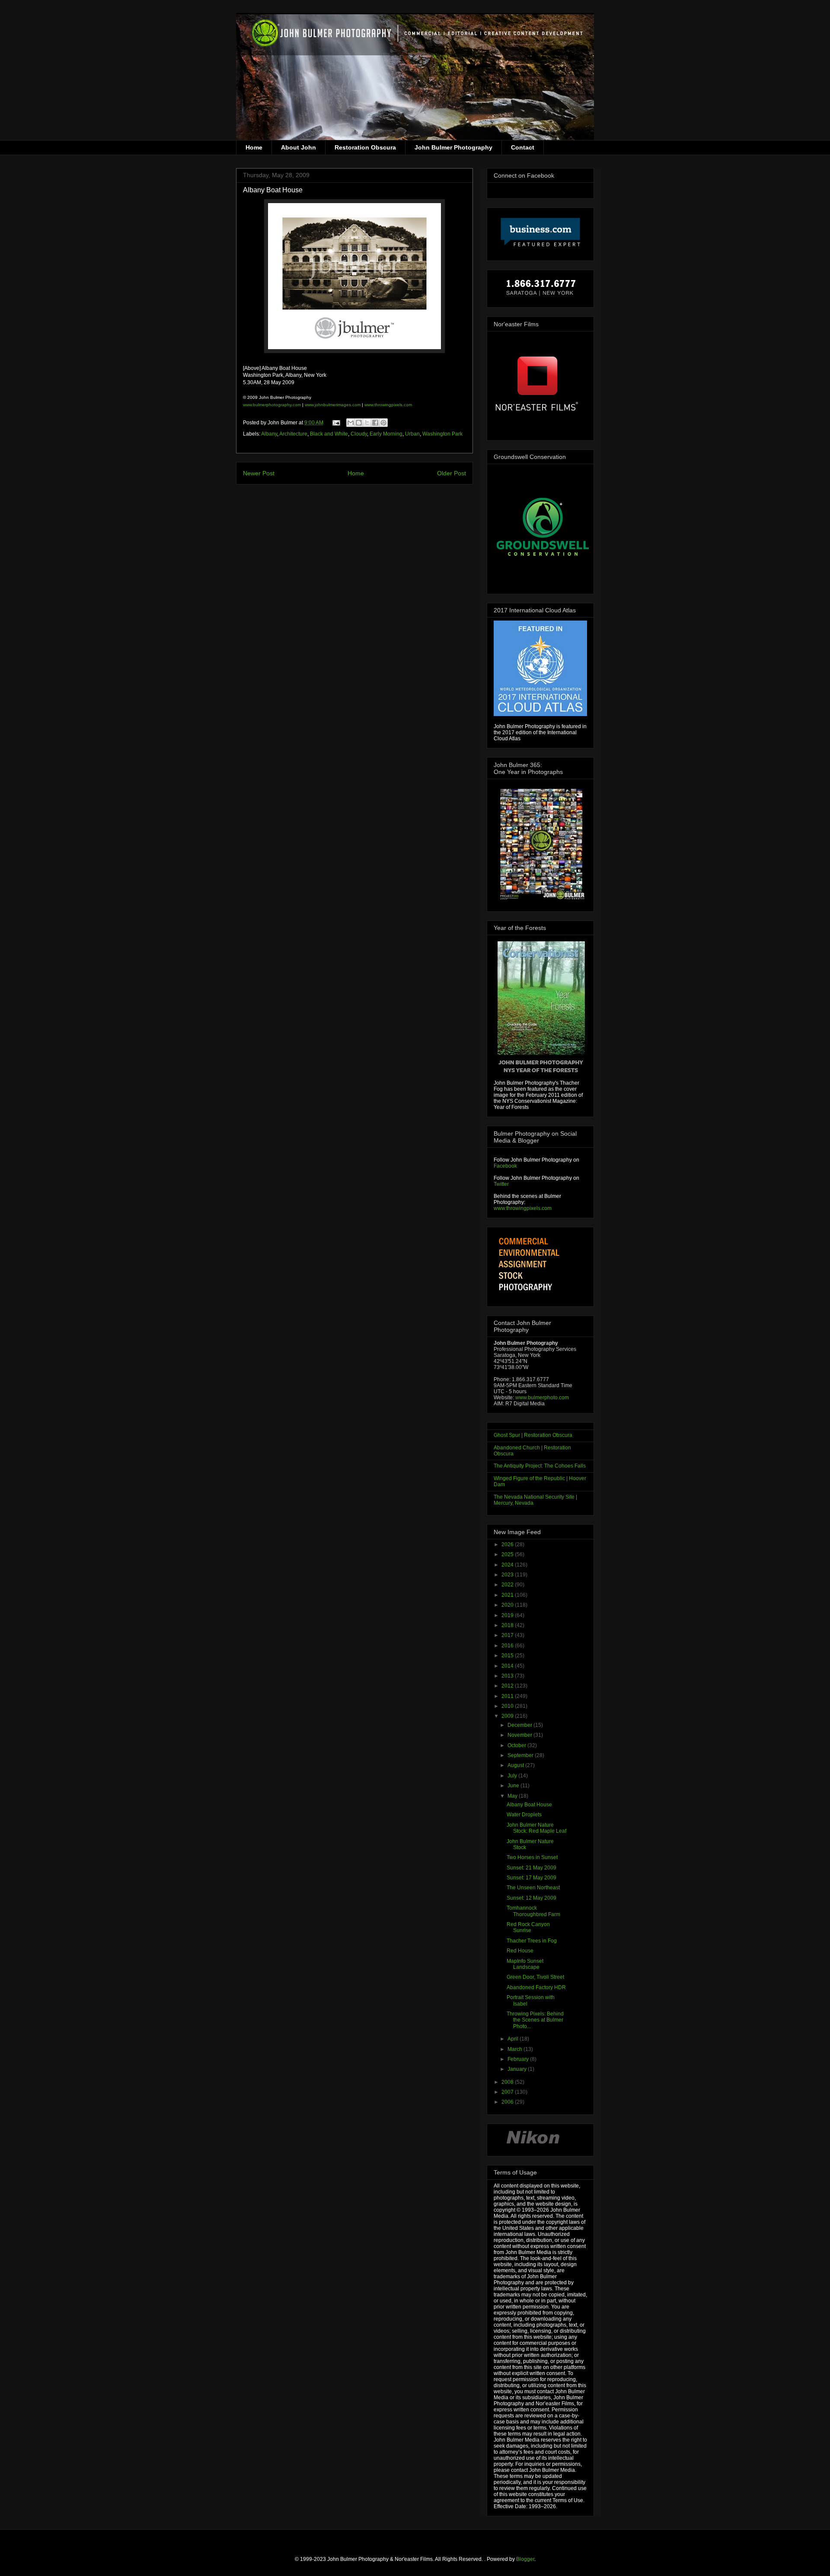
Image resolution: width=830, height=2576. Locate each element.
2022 (508, 1585)
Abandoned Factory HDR (536, 1987)
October (517, 1745)
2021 (508, 1595)
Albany (269, 434)
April (514, 2039)
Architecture (293, 434)
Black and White (329, 434)
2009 (508, 1716)
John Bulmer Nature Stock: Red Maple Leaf (536, 1828)
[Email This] (351, 423)
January (518, 2069)
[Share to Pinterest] (383, 423)
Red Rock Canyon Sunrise (528, 1927)
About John (298, 147)
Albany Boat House (529, 1805)
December (520, 1725)
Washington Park (442, 434)
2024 (508, 1565)
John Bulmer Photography (453, 147)
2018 (508, 1625)
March (516, 2049)
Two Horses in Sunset (532, 1857)
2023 (508, 1575)
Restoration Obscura (365, 147)
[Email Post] (336, 423)
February (519, 2059)
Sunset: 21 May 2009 (532, 1868)
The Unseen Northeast (533, 1888)
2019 (508, 1615)
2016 (508, 1646)
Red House (520, 1951)
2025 (508, 1554)
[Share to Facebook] (375, 423)
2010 (508, 1706)
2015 (508, 1656)
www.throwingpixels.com (388, 405)
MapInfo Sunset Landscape (525, 1964)
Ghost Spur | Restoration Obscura (533, 1435)
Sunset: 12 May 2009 (532, 1898)
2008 (508, 2082)
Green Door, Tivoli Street (535, 1977)
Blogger (525, 2559)
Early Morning (386, 434)
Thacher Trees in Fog (532, 1941)
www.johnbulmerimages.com (333, 405)
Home (254, 147)
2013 (508, 1676)
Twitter (501, 1184)
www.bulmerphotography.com (272, 405)
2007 (508, 2092)
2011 (508, 1696)
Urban (412, 434)
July (513, 1776)
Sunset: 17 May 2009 (532, 1878)
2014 (508, 1666)
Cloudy (359, 434)
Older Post (452, 473)
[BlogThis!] (359, 423)
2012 (508, 1686)
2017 (508, 1635)
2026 (508, 1544)
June (514, 1786)
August (516, 1765)
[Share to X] (367, 423)
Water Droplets (524, 1815)
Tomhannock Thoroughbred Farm (533, 1911)
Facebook (505, 1166)
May (513, 1796)
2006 (508, 2102)
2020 (508, 1605)
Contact (523, 147)
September (521, 1755)
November (520, 1735)
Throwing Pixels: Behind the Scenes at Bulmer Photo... (535, 2020)
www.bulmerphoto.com (542, 1398)
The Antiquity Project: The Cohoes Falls (540, 1466)
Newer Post (259, 473)
